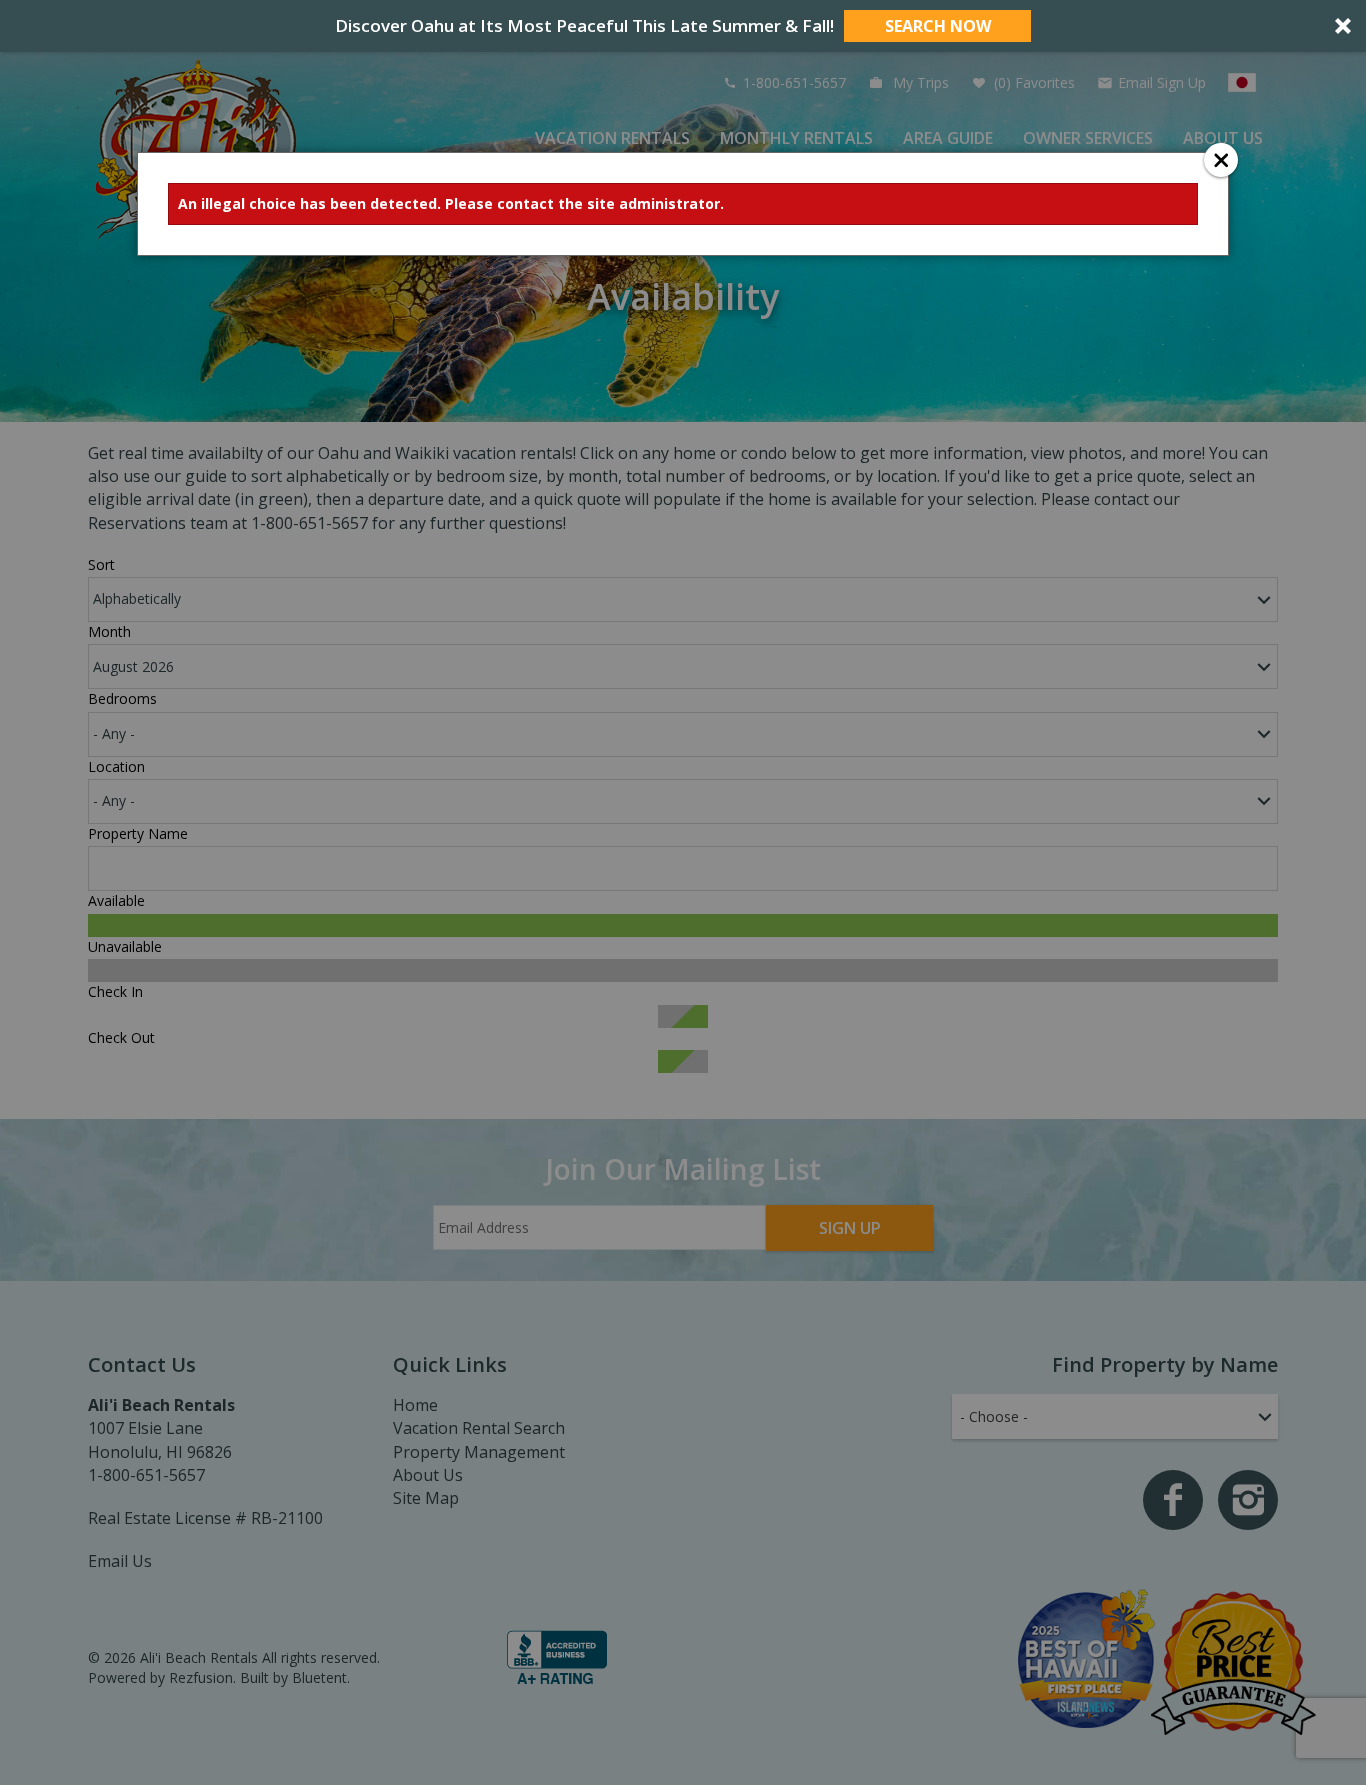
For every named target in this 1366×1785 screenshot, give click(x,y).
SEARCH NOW (938, 26)
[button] (683, 26)
